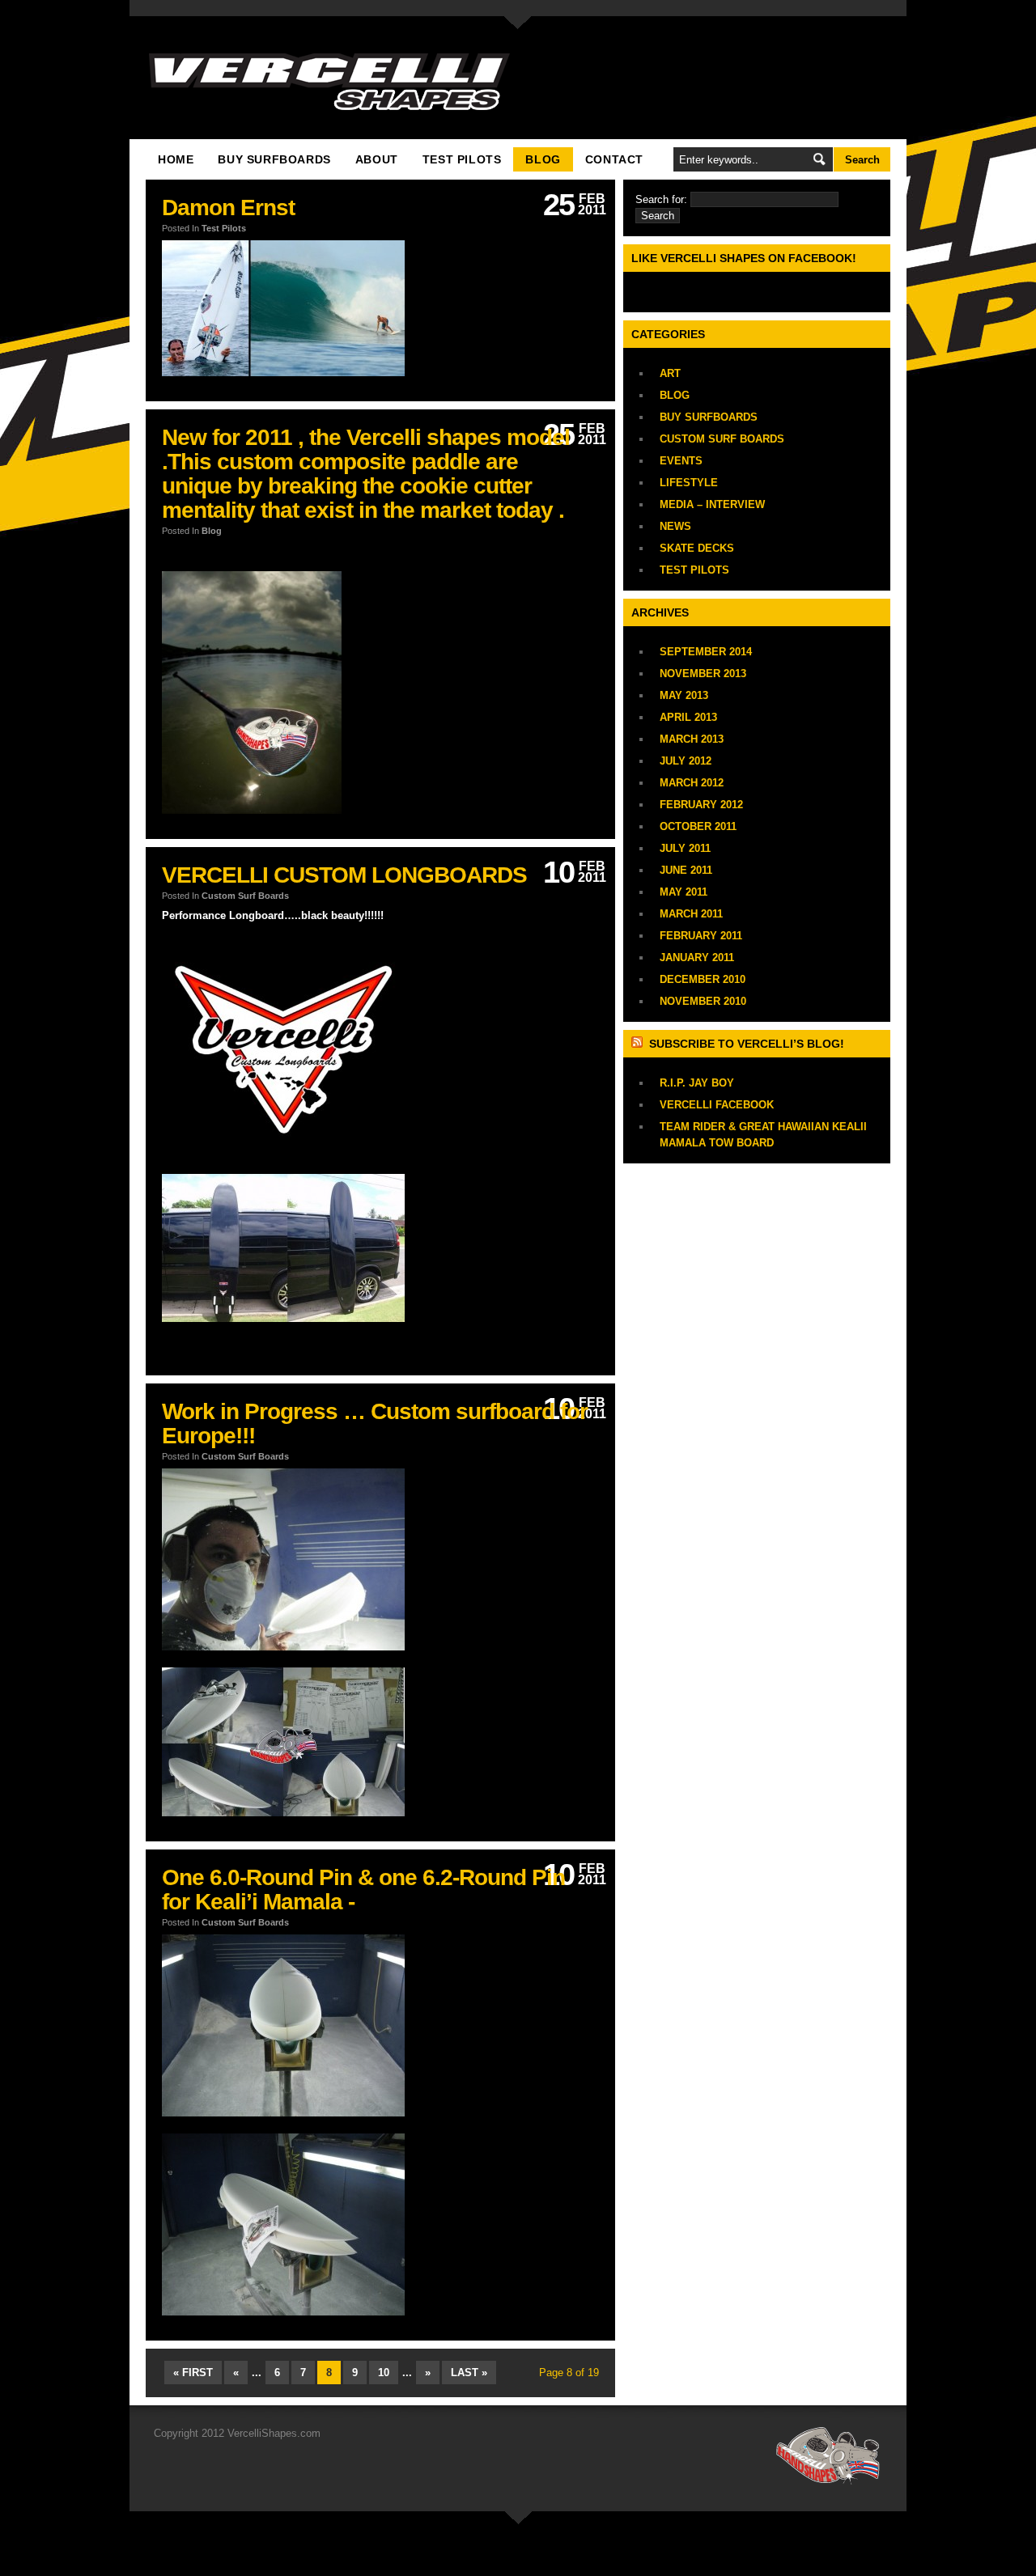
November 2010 (703, 1001)
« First (193, 2373)
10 (384, 2373)
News (675, 526)
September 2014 (706, 652)
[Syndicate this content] (639, 1044)
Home (176, 159)
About (377, 159)
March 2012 (692, 783)
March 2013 (692, 739)
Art (670, 373)
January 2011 (697, 958)
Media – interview (712, 504)
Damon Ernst (228, 208)
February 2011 (701, 936)
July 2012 (686, 761)
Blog (543, 159)
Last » (469, 2373)
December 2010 (703, 979)
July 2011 (685, 848)
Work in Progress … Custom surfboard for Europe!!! (375, 1424)
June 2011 (686, 870)
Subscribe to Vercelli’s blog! (747, 1044)
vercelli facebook (717, 1105)
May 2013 (684, 695)
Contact (614, 159)
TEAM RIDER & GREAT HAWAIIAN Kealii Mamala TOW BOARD (763, 1135)
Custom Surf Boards (245, 896)
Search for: (661, 199)
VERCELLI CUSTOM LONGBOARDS (344, 875)
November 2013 (703, 674)
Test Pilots (462, 159)
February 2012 (701, 805)
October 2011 (698, 826)
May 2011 (684, 892)
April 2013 (688, 717)
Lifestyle (689, 483)
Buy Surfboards (274, 159)
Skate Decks (697, 548)
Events (681, 461)
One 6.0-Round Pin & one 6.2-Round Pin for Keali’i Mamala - (363, 1890)
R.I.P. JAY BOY (697, 1083)
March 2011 (691, 914)
